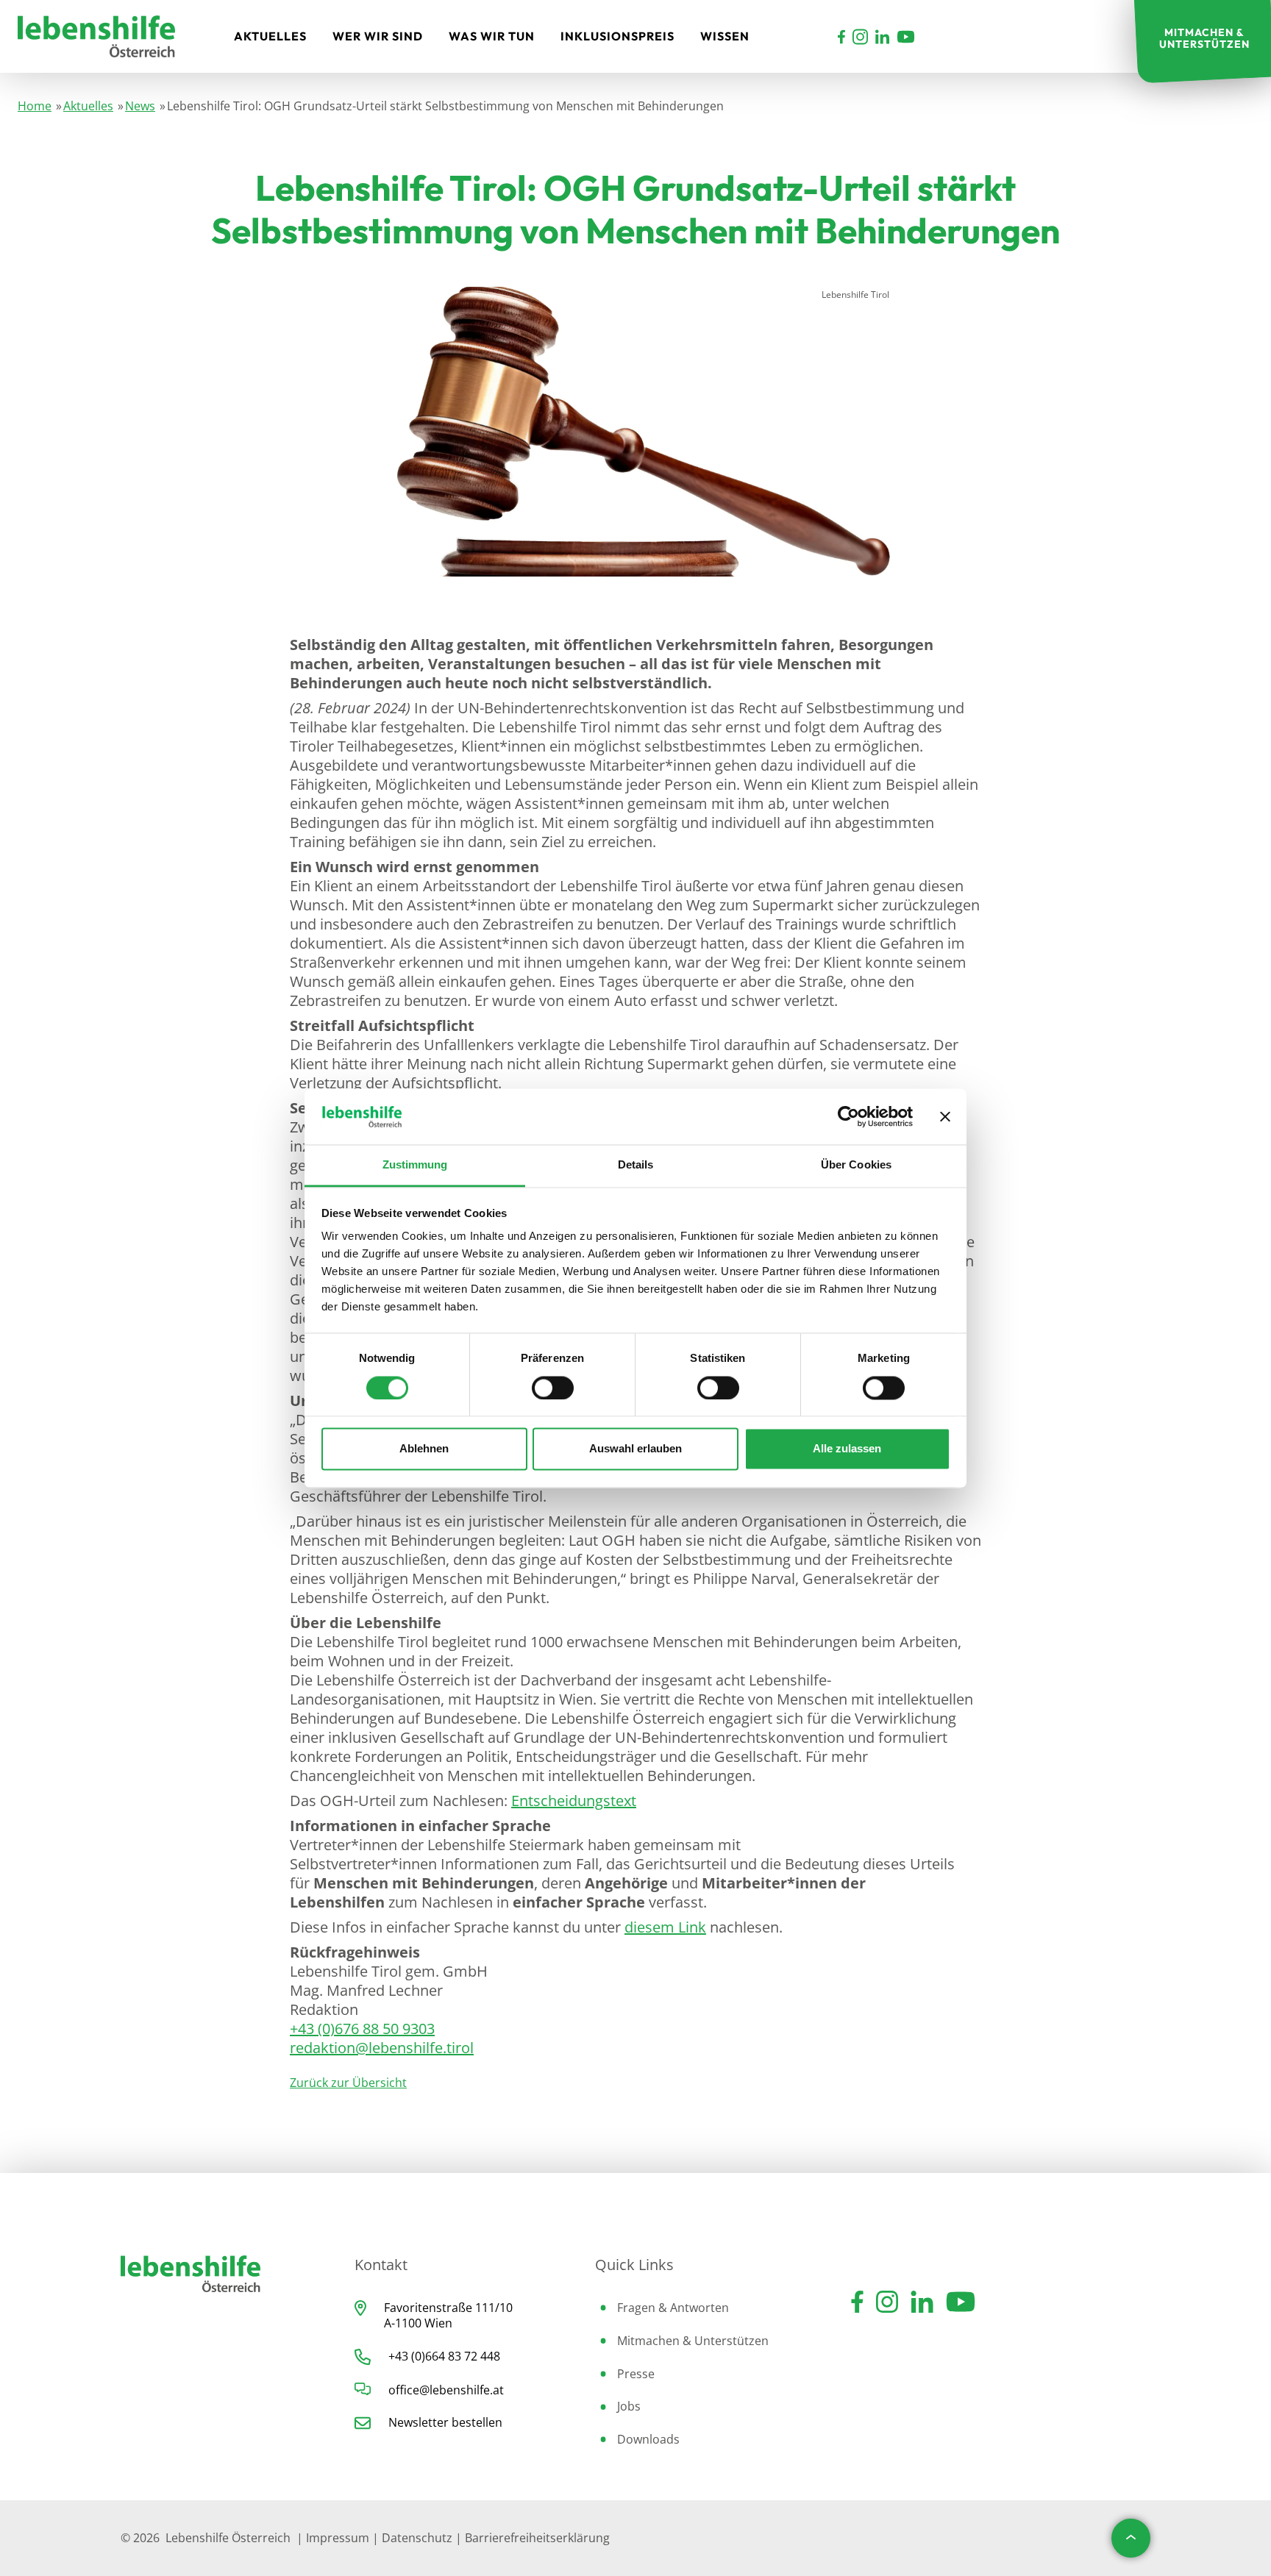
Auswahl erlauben (635, 1449)
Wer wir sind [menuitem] (378, 36)
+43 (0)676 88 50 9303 (362, 2029)
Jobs (629, 2406)
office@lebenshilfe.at (446, 2390)
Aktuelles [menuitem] (270, 36)
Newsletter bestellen (445, 2422)
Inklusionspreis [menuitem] (617, 36)
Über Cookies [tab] (856, 1165)
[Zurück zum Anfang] (1131, 2538)
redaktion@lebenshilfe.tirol (382, 2048)
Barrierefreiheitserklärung (537, 2538)
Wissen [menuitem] (725, 36)
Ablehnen (424, 1449)
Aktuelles (88, 106)
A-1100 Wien (418, 2323)
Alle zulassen (847, 1449)
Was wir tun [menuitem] (492, 36)
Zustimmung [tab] (415, 1165)
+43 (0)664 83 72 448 (444, 2356)
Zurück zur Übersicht (348, 2083)
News (140, 106)
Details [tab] (636, 1165)
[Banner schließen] (945, 1116)
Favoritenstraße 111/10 (448, 2308)
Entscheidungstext (574, 1801)
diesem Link (665, 1927)
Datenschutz (417, 2538)
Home (35, 106)
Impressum (338, 2538)
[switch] (553, 1388)
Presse (636, 2374)
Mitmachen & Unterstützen (693, 2341)
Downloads (648, 2439)
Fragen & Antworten (673, 2308)
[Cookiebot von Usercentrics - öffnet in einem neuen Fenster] (848, 1116)
